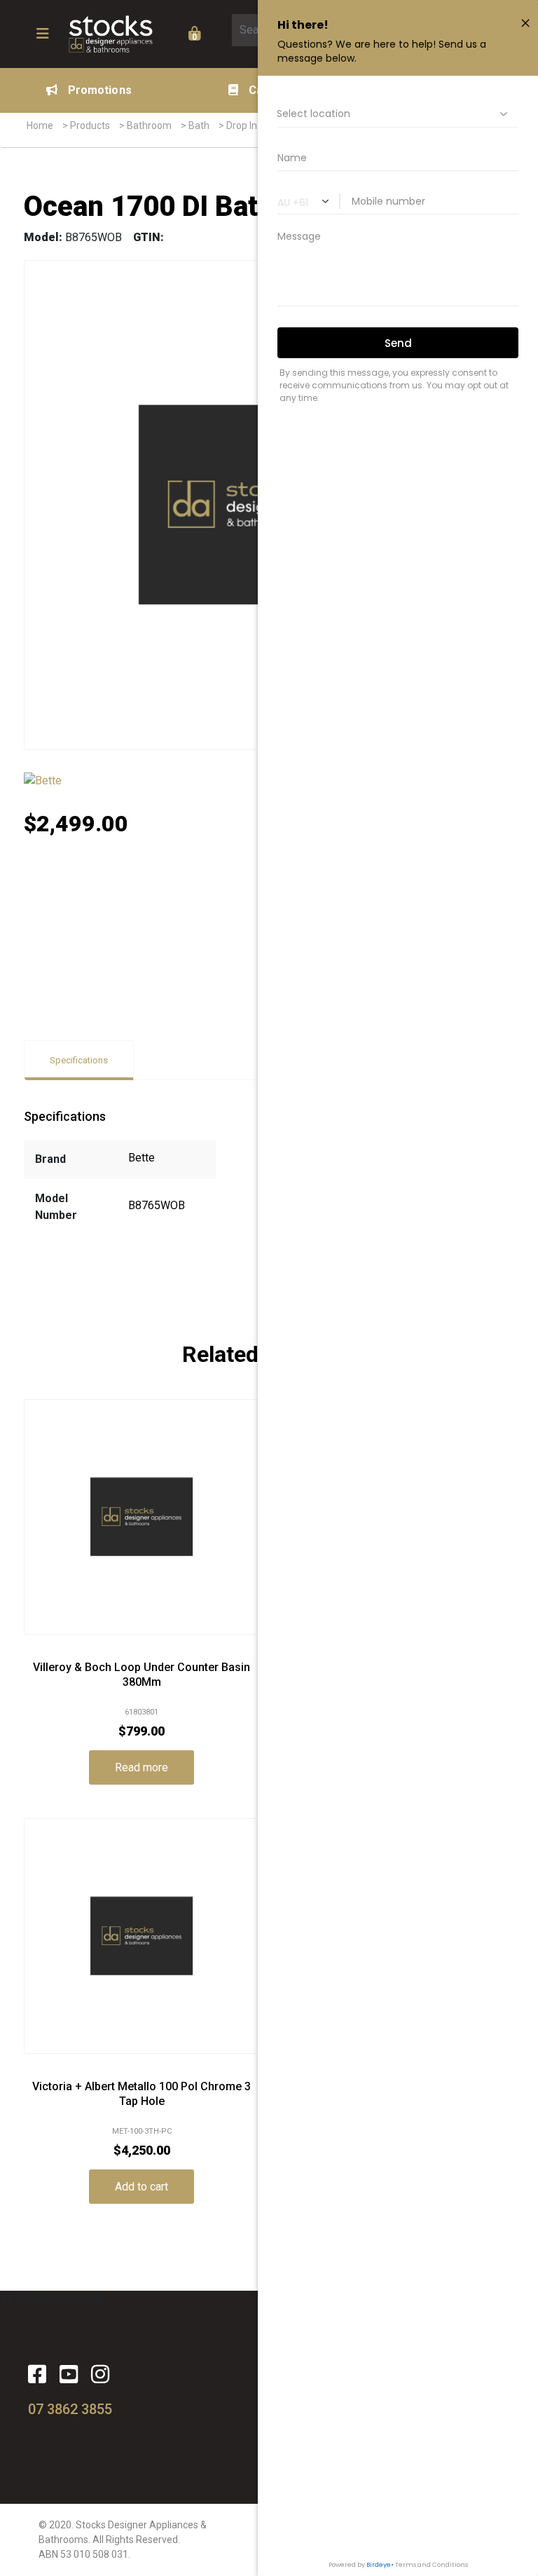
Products (90, 125)
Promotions (100, 90)
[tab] (79, 1060)
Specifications (79, 1060)
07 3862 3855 (70, 2409)
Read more (142, 1767)
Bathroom (149, 125)
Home (40, 125)
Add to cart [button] (142, 2187)
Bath (199, 125)
